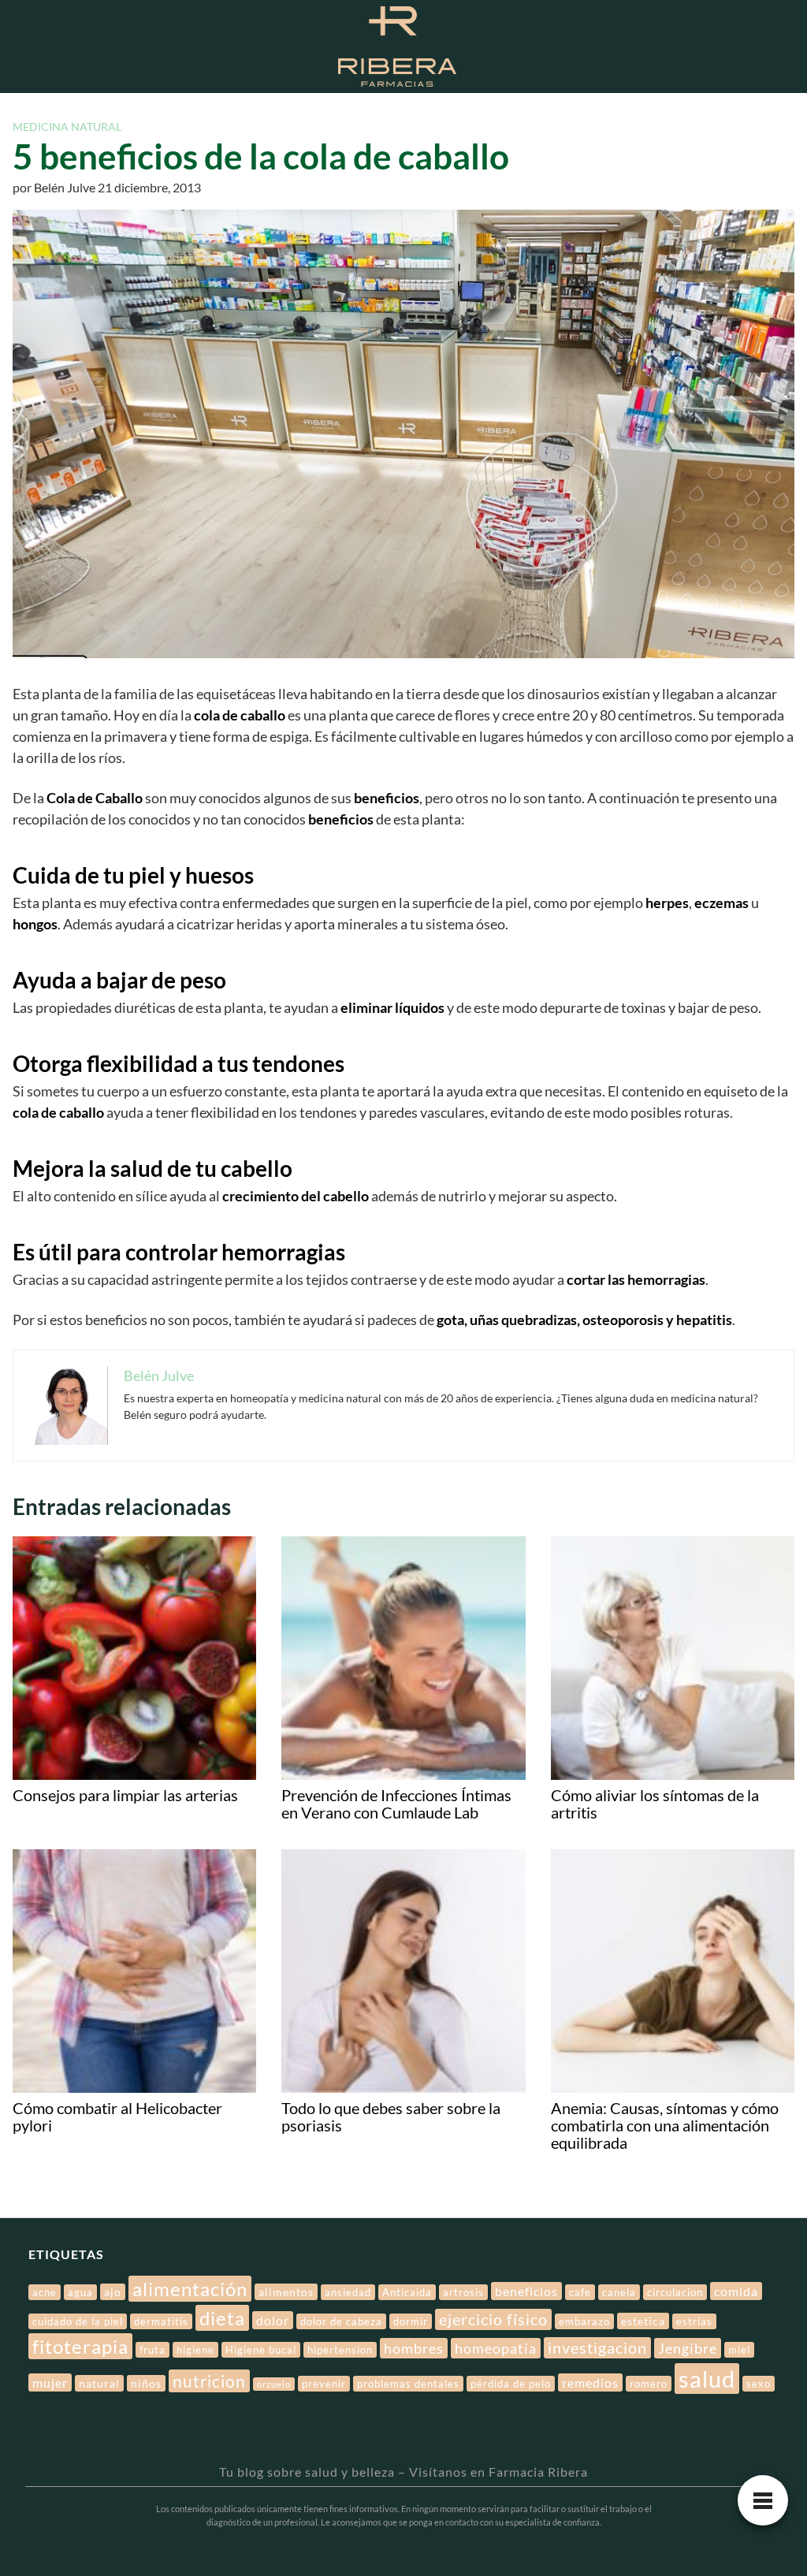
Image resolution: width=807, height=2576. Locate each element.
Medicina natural (67, 127)
